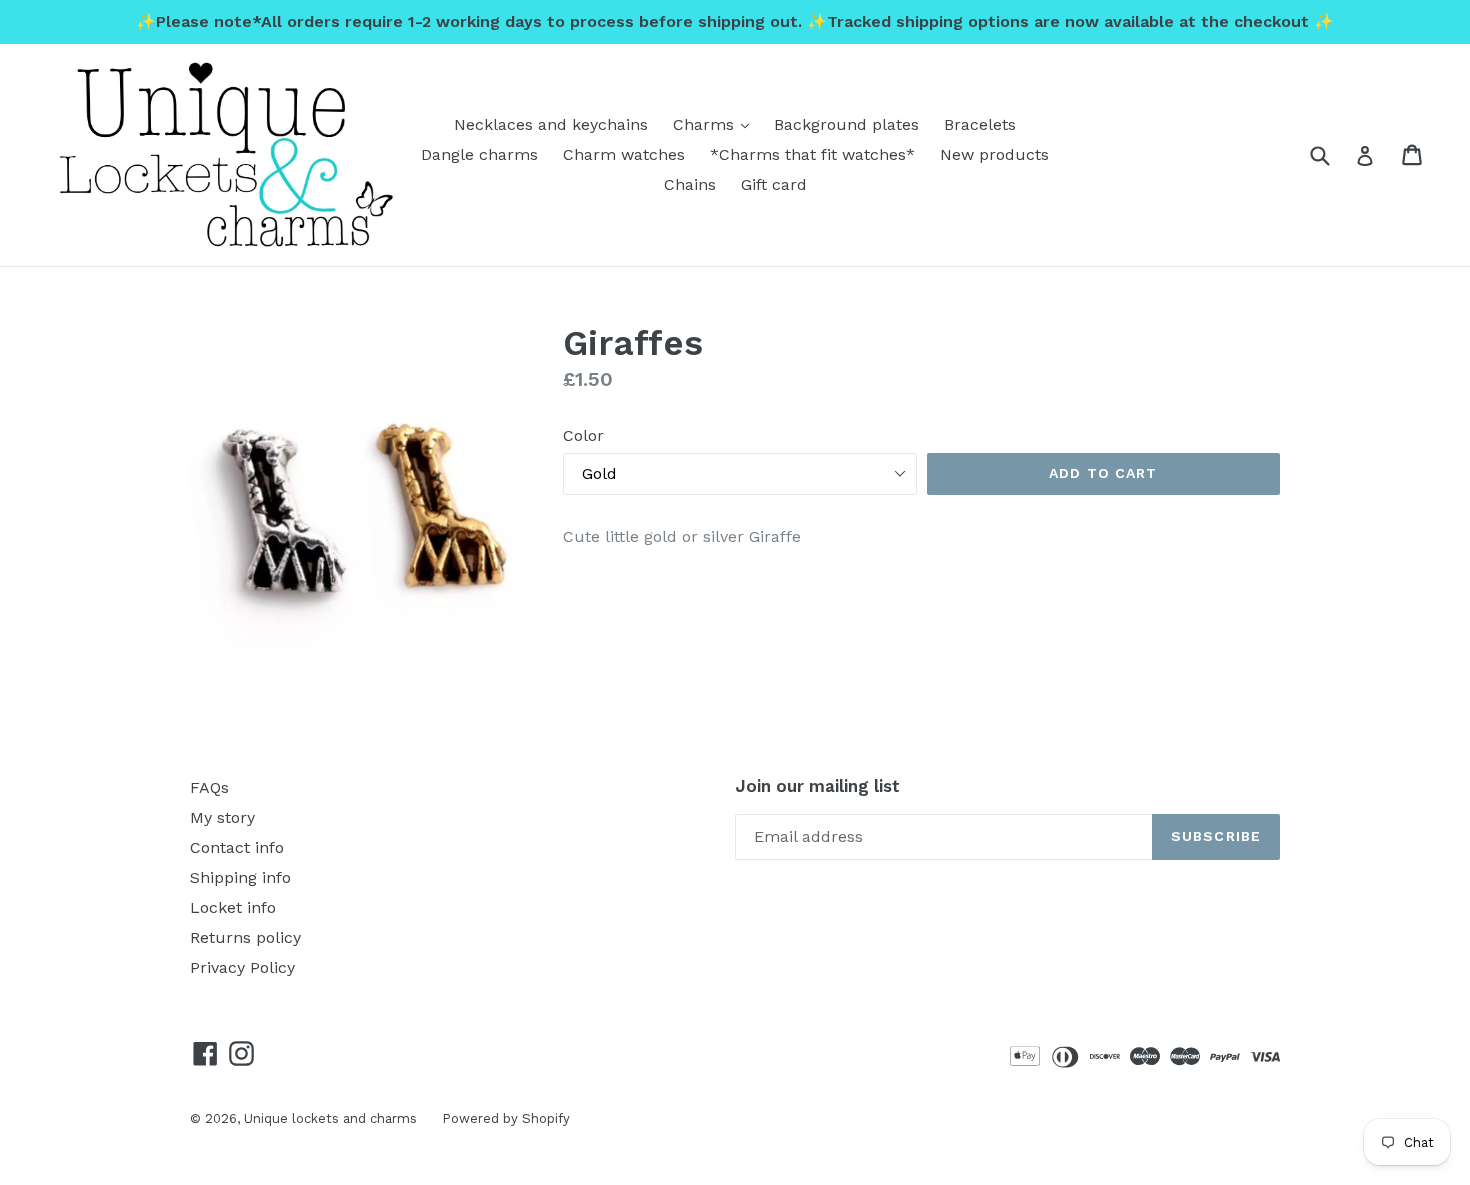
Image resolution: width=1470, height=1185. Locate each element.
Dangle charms (479, 154)
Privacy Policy (242, 967)
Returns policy (245, 937)
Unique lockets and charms (330, 1118)
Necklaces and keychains (551, 124)
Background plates (846, 124)
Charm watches (624, 154)
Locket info (233, 907)
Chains (690, 184)
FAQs (209, 787)
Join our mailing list (817, 786)
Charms (716, 124)
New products (994, 154)
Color (583, 435)
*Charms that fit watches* (812, 154)
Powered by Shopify (506, 1118)
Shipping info (240, 877)
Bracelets (980, 124)
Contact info (237, 847)
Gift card (774, 184)
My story (222, 817)
